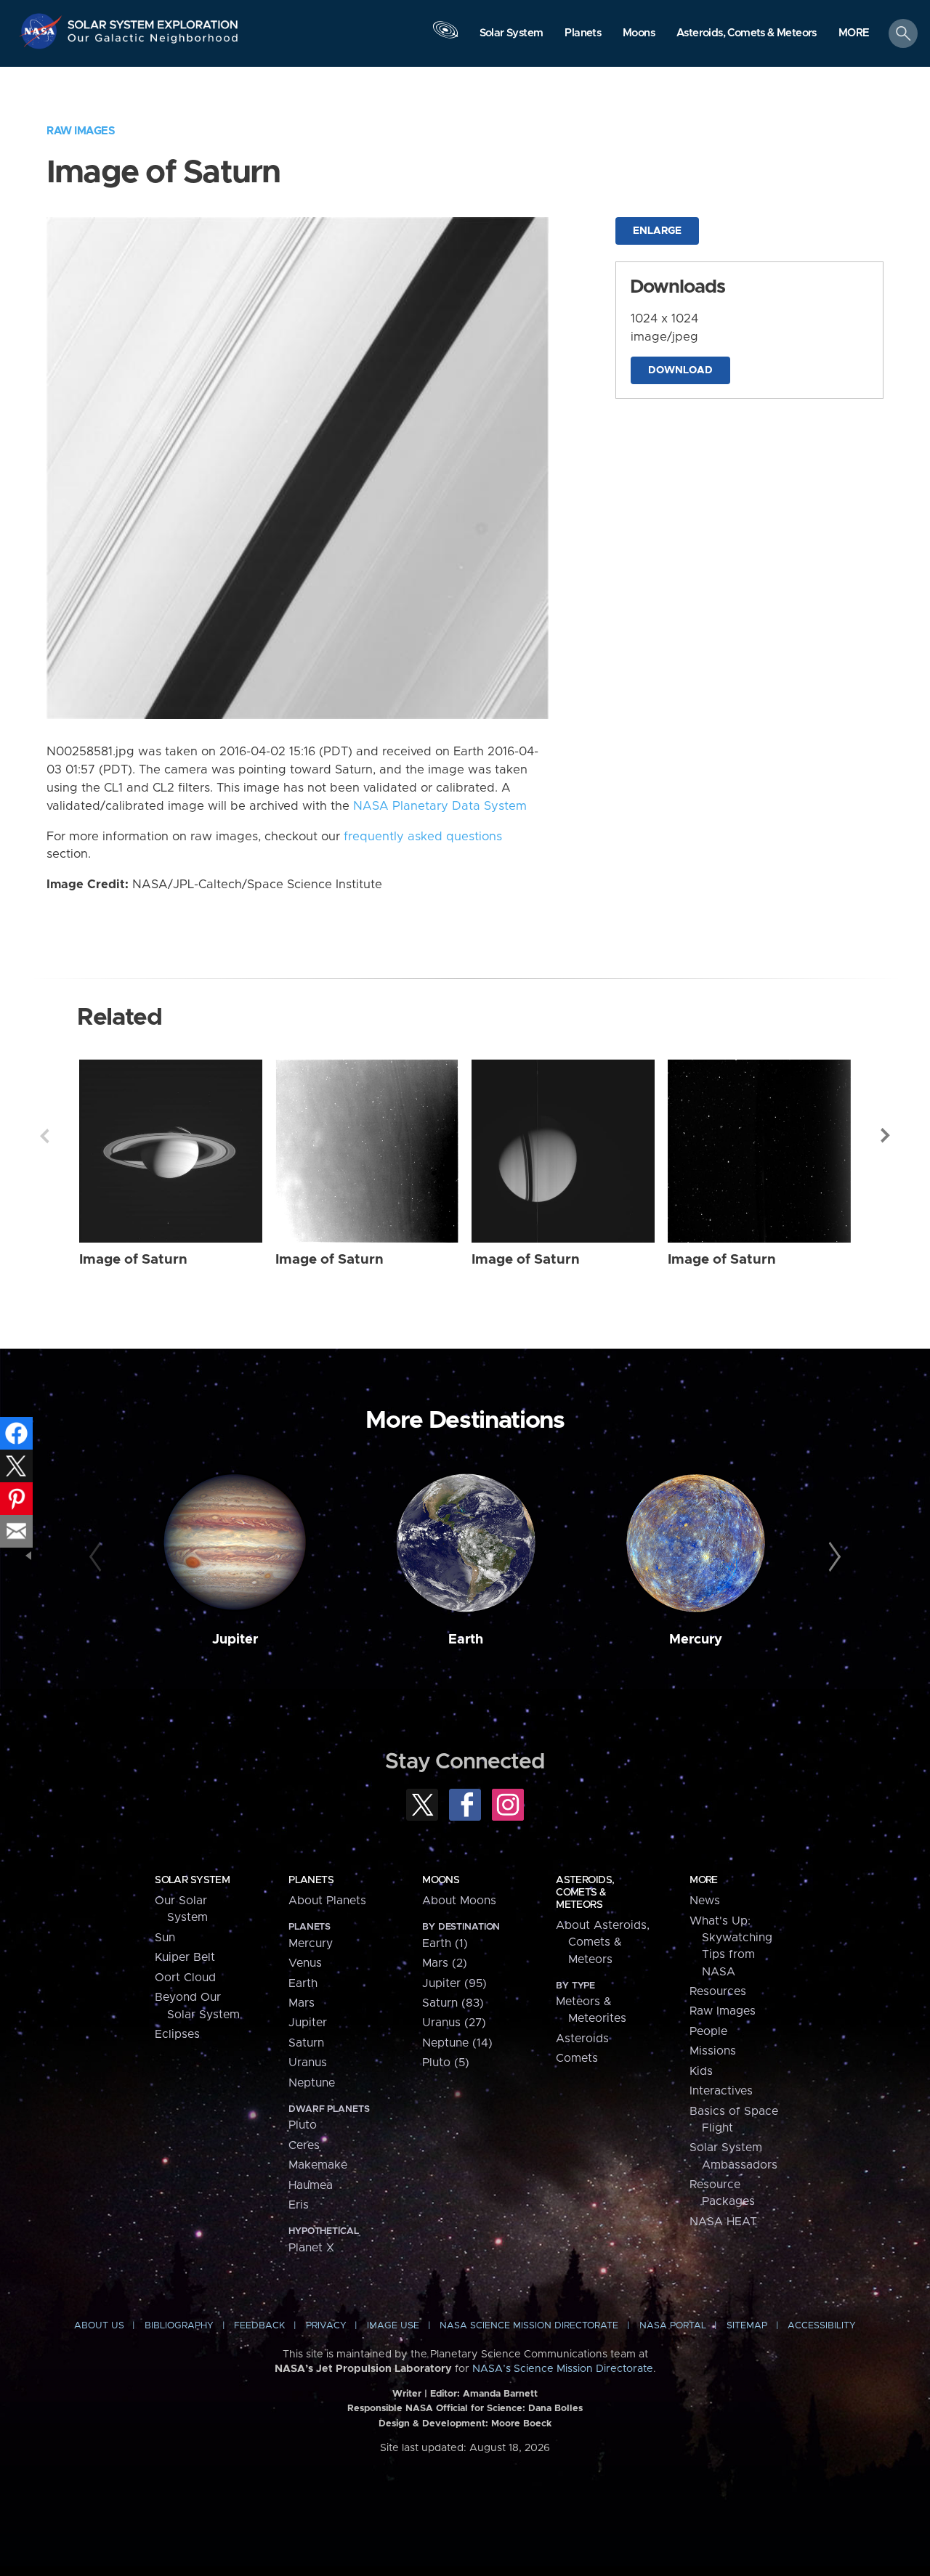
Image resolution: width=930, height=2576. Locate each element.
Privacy (326, 2326)
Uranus (308, 2063)
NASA (43, 31)
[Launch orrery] (445, 37)
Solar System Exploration (153, 21)
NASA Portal (673, 2326)
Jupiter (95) (454, 1983)
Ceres (304, 2145)
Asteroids (582, 2039)
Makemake (318, 2165)
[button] (854, 34)
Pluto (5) (446, 2063)
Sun (165, 1938)
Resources (718, 1991)
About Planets (327, 1901)
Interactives (721, 2091)
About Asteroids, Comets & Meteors (603, 1942)
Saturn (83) (453, 2003)
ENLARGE (657, 231)
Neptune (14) (457, 2043)
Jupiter (235, 1640)
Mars (302, 2003)
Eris (299, 2205)
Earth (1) (445, 1943)
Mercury (696, 1640)
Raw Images (81, 131)
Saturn (306, 2043)
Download (680, 370)
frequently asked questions (423, 837)
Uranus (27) (454, 2023)
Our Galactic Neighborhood (153, 42)
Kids (701, 2071)
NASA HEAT (723, 2222)
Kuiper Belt (185, 1957)
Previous (44, 1136)
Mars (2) (445, 1963)
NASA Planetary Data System (440, 806)
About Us (99, 2326)
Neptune (312, 2083)
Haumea (311, 2185)
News (705, 1901)
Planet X (311, 2248)
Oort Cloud (185, 1978)
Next (886, 1136)
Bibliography (179, 2326)
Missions (713, 2051)
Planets (311, 1880)
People (708, 2031)
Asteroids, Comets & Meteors (585, 1893)
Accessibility (822, 2326)
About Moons (459, 1901)
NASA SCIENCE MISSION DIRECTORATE (529, 2326)
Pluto (303, 2125)
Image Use (393, 2326)
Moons (441, 1880)
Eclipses (177, 2034)
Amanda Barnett (500, 2394)
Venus (305, 1963)
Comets (577, 2058)
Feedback (259, 2326)
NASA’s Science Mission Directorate (563, 2369)
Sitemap (747, 2326)
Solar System (192, 1880)
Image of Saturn (133, 1260)
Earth (466, 1640)
